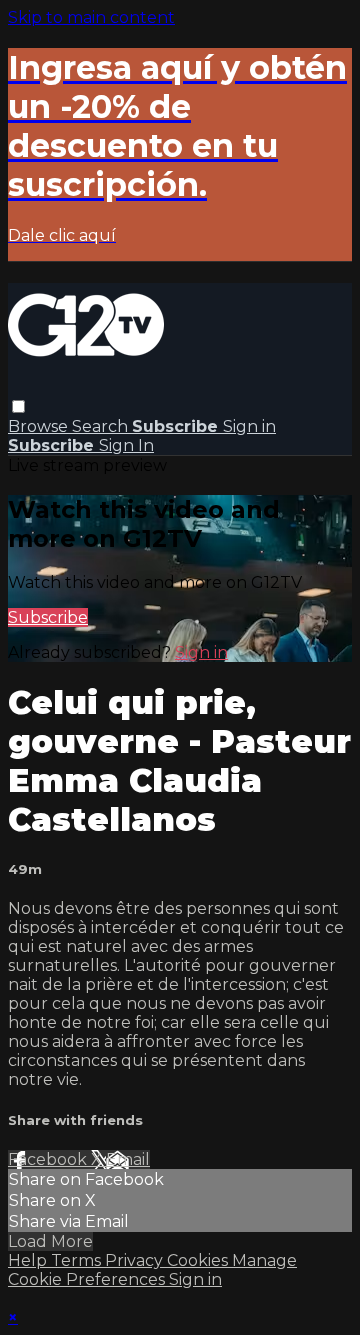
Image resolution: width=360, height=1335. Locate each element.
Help (29, 1260)
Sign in (249, 426)
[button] (18, 406)
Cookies (199, 1260)
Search (102, 426)
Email (128, 1159)
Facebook (49, 1159)
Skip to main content (91, 17)
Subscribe (48, 617)
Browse (40, 426)
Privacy (136, 1260)
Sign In (126, 445)
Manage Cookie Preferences (152, 1270)
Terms (78, 1260)
